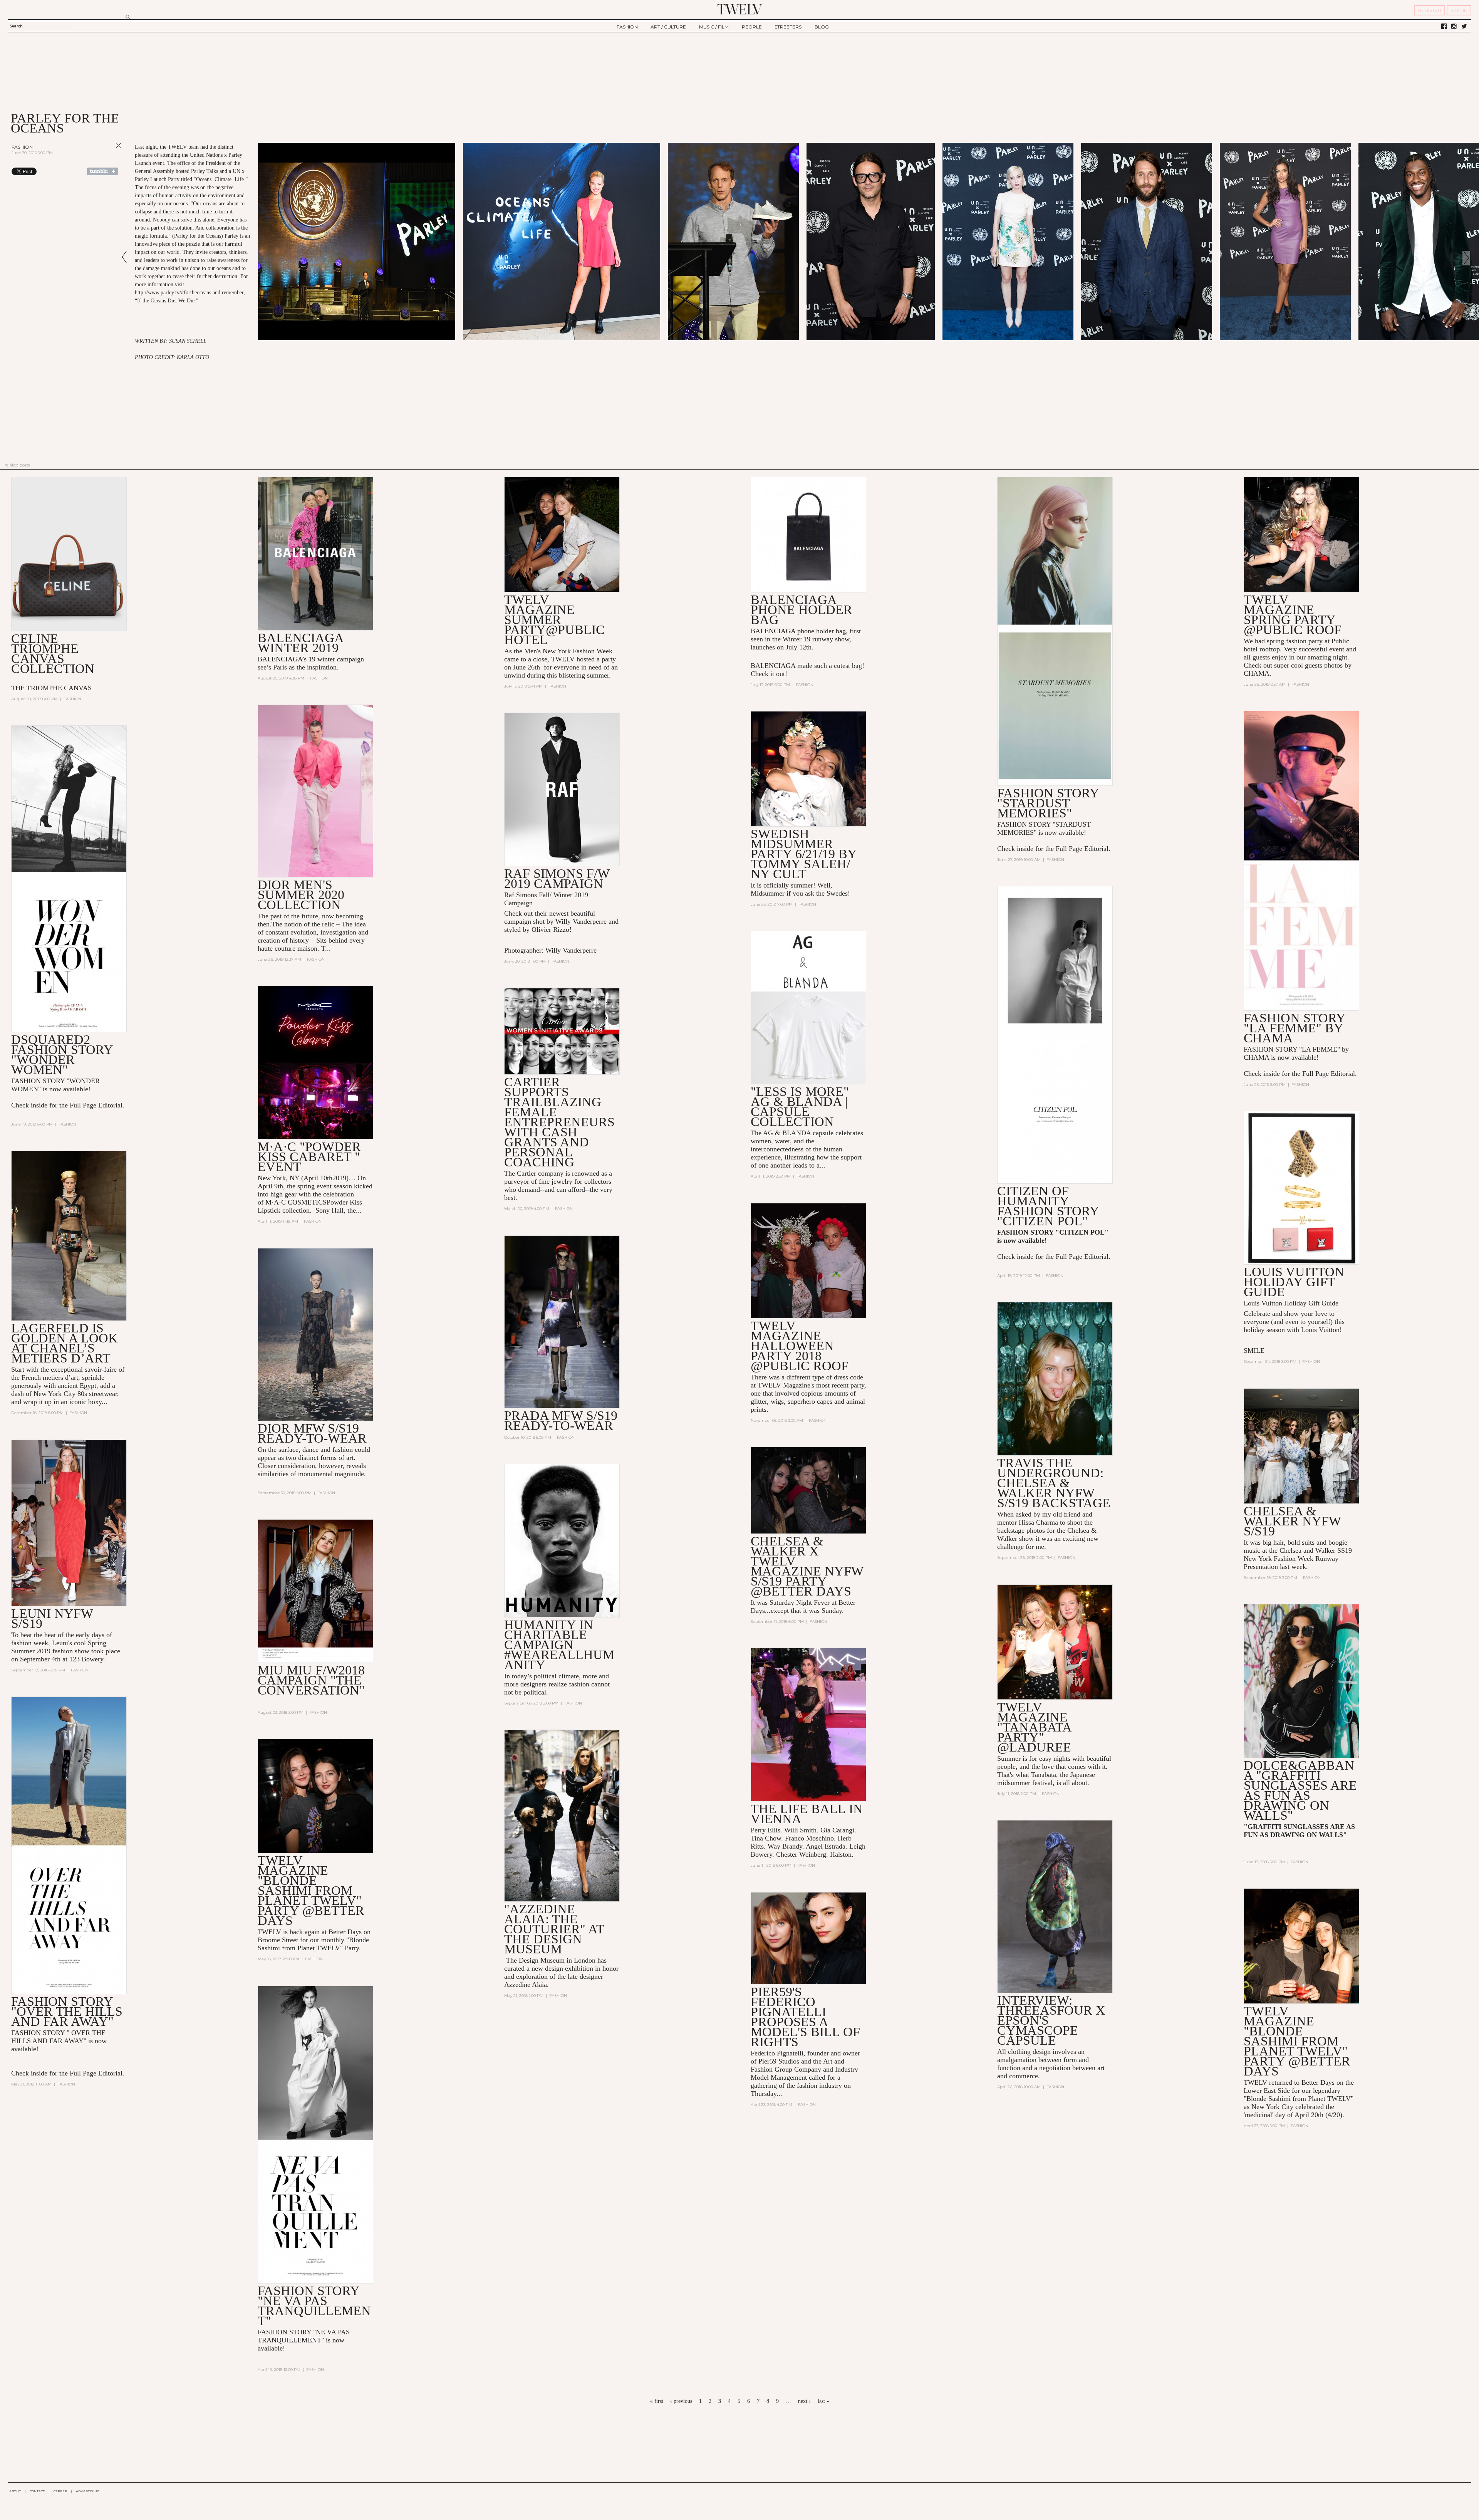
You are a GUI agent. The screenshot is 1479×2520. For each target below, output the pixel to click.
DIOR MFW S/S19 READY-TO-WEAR (312, 1433)
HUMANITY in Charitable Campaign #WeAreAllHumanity (559, 1645)
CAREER (60, 2491)
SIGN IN (1459, 10)
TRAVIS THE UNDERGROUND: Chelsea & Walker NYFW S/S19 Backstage (1054, 1483)
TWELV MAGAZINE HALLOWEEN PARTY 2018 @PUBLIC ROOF (800, 1346)
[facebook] (1444, 27)
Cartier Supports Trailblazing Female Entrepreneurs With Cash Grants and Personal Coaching (559, 1122)
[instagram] (1454, 27)
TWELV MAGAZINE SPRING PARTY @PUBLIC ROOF (1293, 615)
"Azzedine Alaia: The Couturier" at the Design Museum (554, 1929)
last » (823, 2401)
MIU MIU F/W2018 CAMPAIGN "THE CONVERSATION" (311, 1680)
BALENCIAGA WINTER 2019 (300, 643)
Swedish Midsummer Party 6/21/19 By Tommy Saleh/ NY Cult (804, 854)
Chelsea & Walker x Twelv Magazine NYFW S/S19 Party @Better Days (807, 1566)
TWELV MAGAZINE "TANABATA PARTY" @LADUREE (1034, 1727)
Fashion (22, 147)
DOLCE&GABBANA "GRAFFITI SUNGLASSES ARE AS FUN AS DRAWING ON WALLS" (1300, 1790)
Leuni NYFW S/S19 (52, 1618)
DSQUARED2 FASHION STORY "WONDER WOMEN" (62, 1054)
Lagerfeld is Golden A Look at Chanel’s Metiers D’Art (65, 1343)
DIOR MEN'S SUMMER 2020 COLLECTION (301, 895)
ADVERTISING (88, 2491)
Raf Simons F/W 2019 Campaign (557, 878)
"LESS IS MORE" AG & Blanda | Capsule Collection (800, 1106)
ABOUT (15, 2491)
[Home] (739, 9)
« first (657, 2401)
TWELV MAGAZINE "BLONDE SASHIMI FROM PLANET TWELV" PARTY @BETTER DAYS (311, 1890)
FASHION (627, 27)
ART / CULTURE (668, 27)
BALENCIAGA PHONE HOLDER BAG (802, 610)
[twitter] (1464, 27)
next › (804, 2401)
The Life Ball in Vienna (807, 1814)
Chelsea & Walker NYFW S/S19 (1292, 1521)
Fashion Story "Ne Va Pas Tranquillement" (314, 2306)
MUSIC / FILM (714, 27)
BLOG (822, 27)
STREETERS (788, 27)
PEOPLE (752, 27)
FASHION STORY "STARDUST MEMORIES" (1048, 803)
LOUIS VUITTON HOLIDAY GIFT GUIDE (1294, 1282)
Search (16, 26)
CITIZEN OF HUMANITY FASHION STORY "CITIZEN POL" (1048, 1206)
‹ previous (681, 2401)
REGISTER (1430, 10)
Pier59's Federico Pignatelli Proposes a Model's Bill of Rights (805, 2017)
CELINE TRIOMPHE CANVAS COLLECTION (53, 653)
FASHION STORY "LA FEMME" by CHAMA (1295, 1028)
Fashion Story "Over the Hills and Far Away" (67, 2011)
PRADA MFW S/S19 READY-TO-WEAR (561, 1420)
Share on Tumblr (103, 171)
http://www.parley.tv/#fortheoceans (173, 293)
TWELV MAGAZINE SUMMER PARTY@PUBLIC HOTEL (554, 620)
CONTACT (37, 2491)
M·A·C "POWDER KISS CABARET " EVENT (309, 1157)
